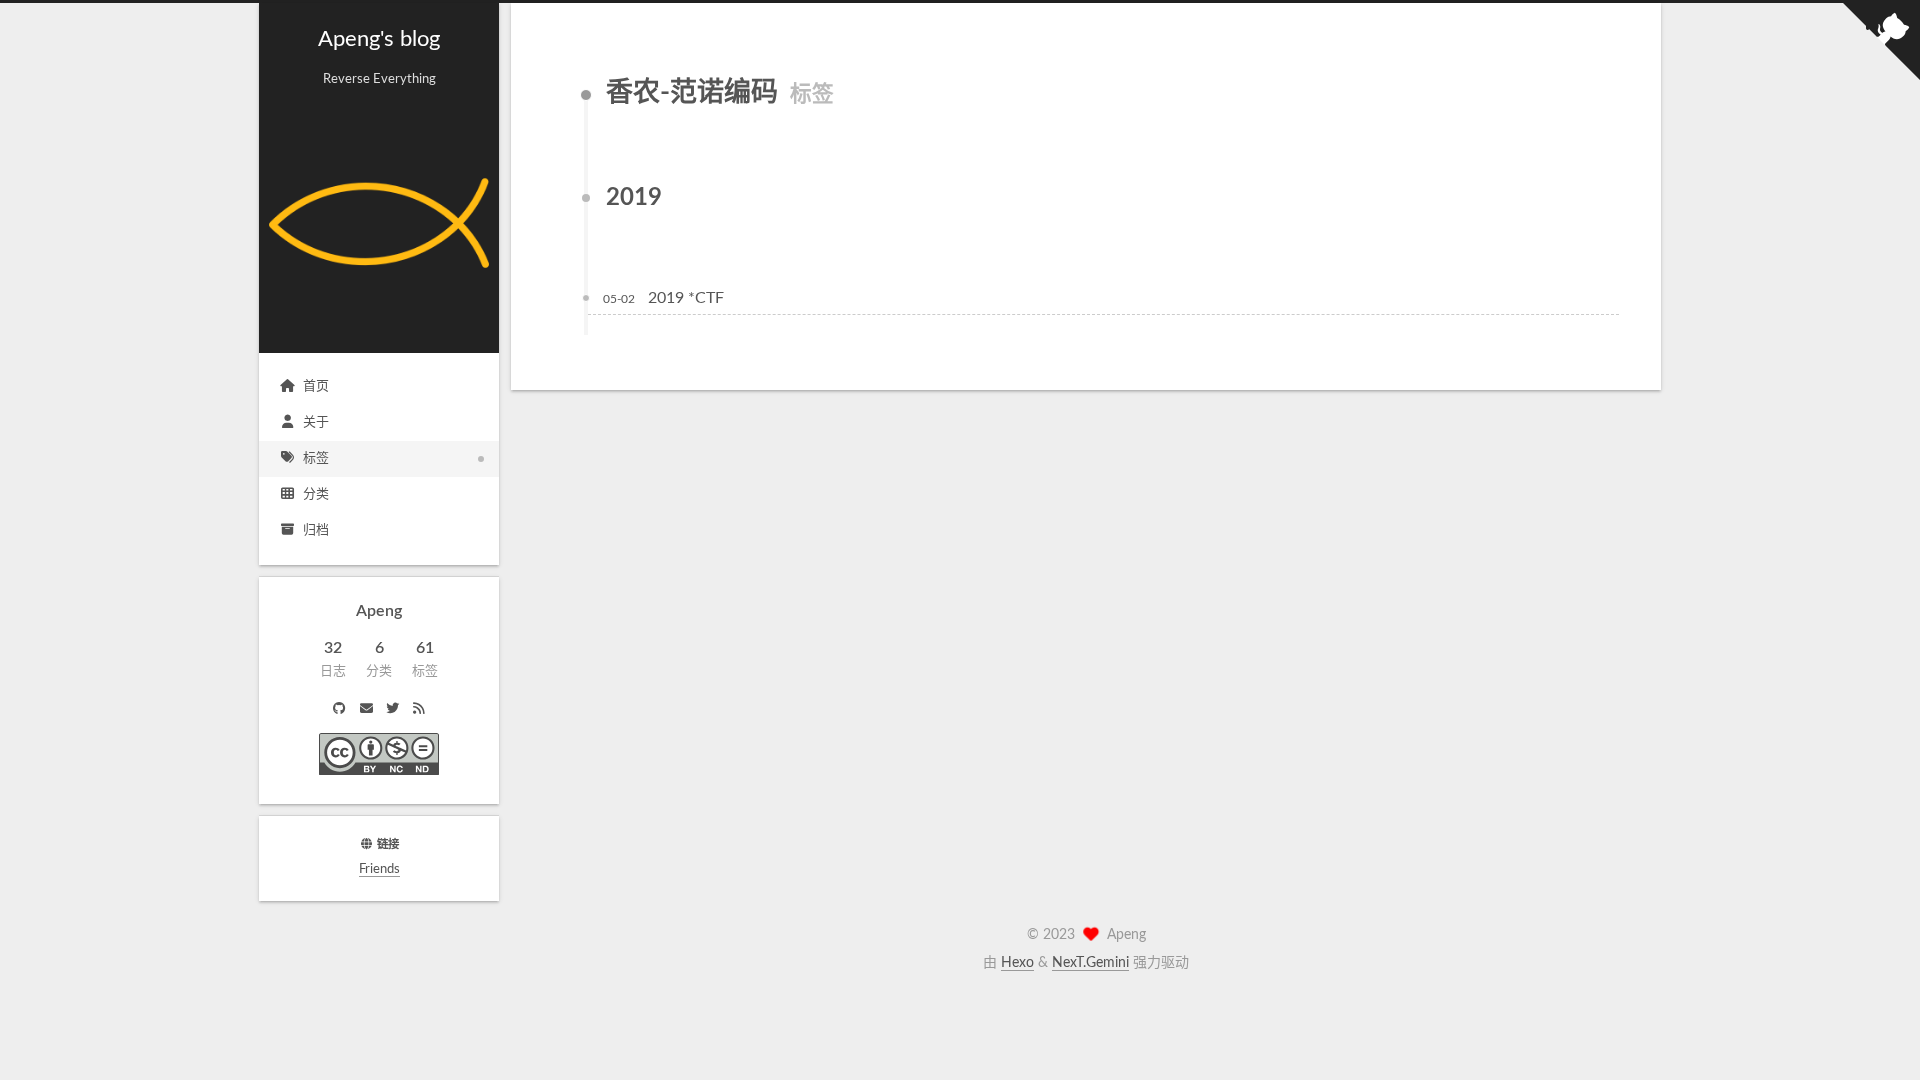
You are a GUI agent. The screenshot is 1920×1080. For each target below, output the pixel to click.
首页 (316, 386)
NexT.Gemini (1090, 963)
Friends (379, 869)
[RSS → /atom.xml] (418, 710)
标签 (316, 458)
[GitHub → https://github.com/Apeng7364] (340, 710)
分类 (316, 494)
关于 (316, 422)
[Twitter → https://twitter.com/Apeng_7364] (392, 710)
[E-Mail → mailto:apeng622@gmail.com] (366, 710)
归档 (316, 530)
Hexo (1017, 963)
